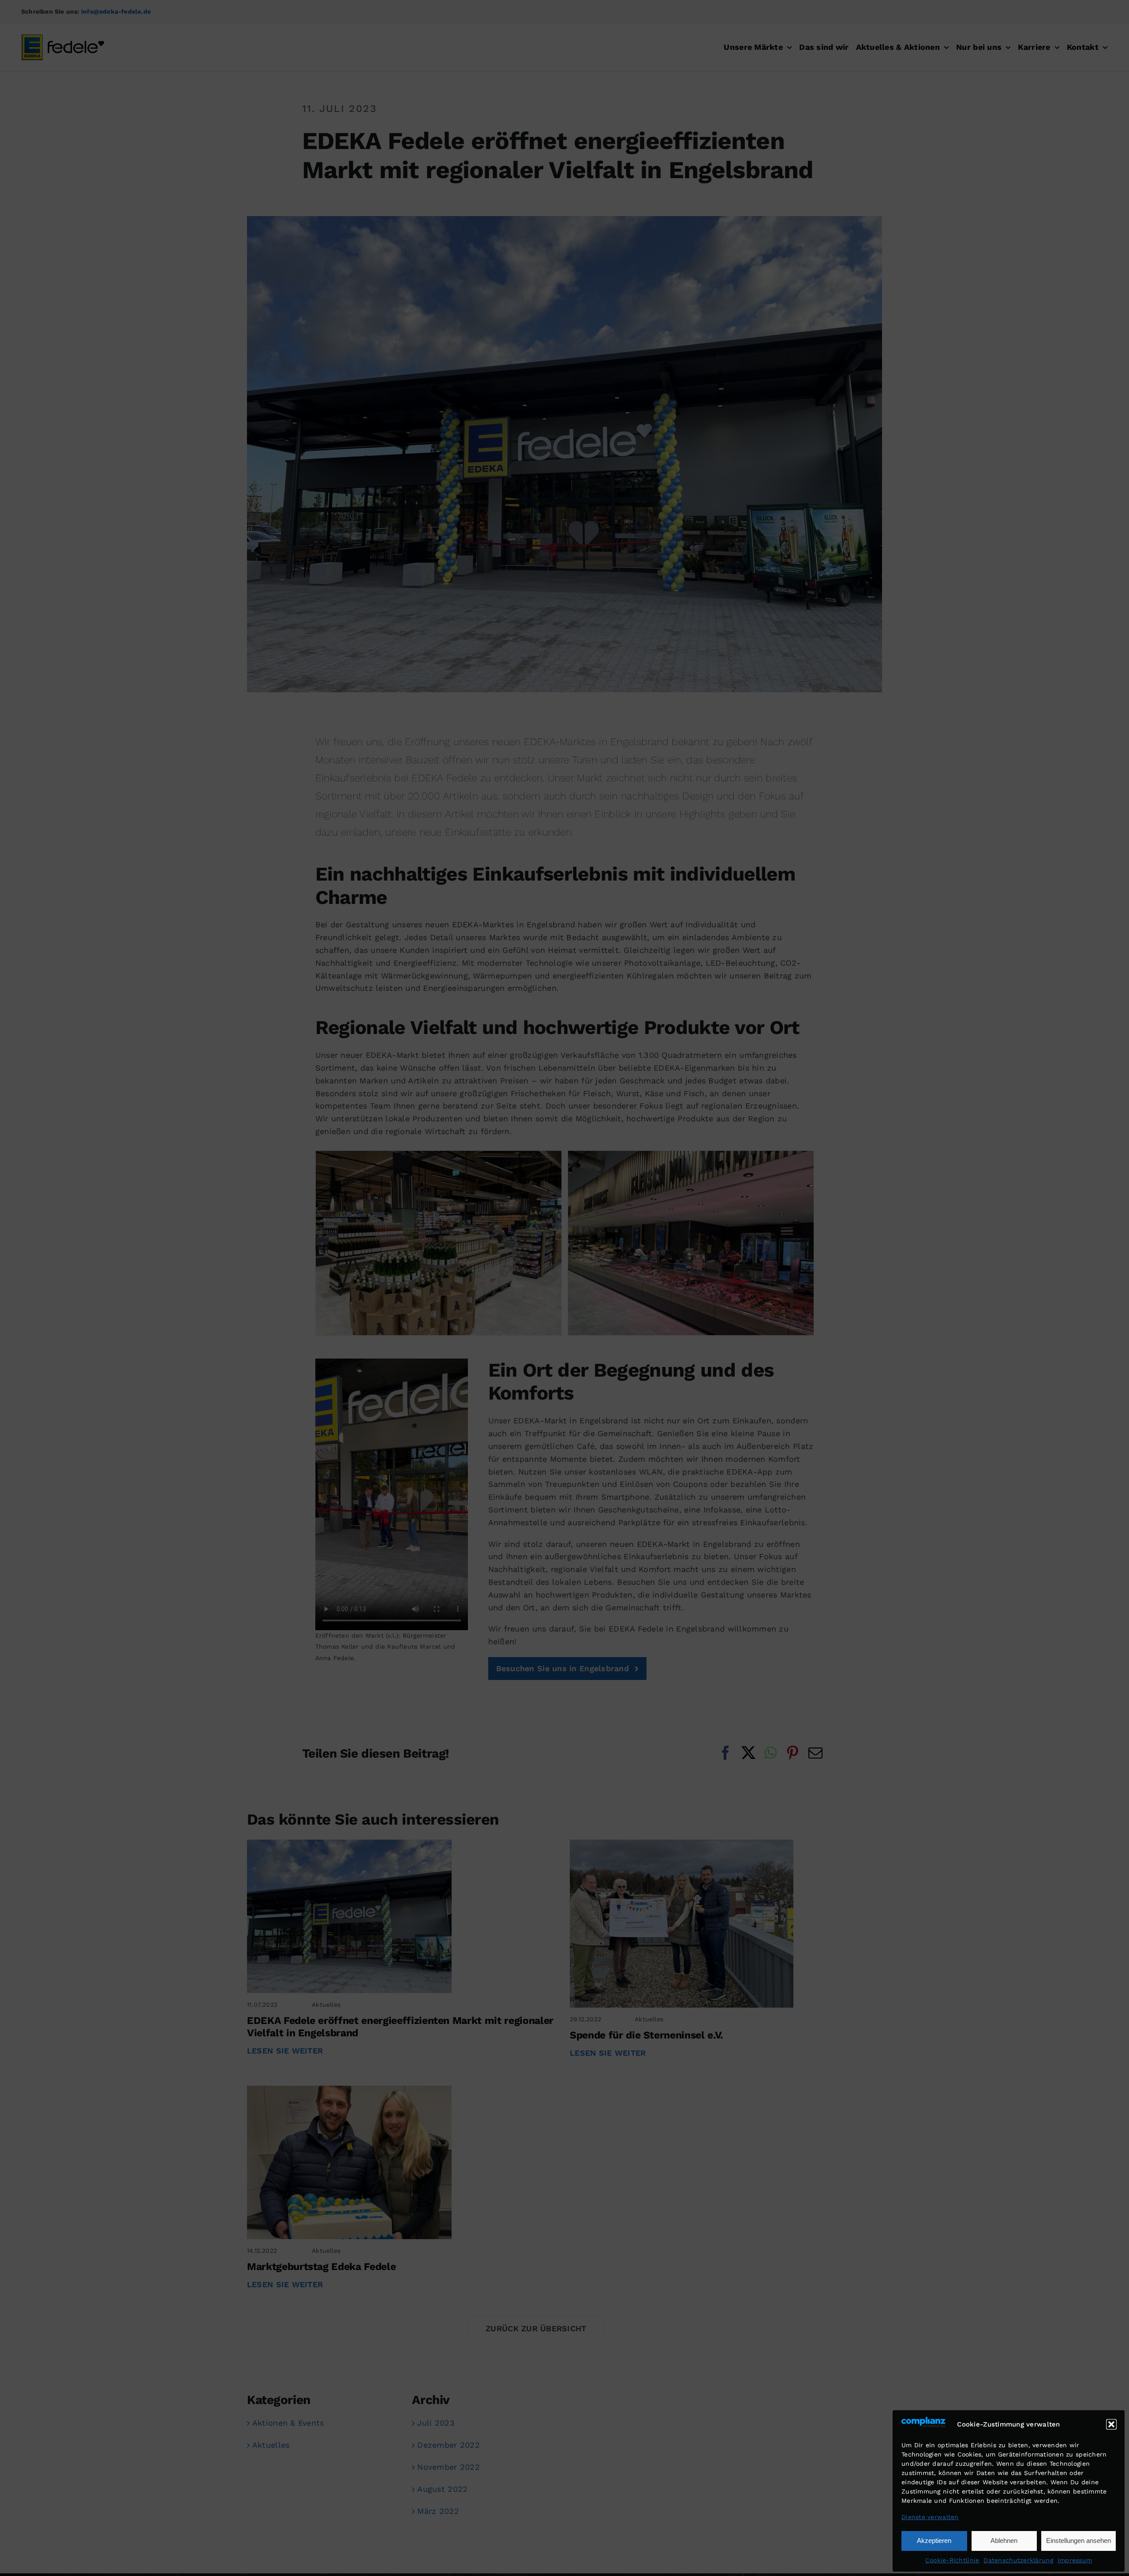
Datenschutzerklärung (1018, 2560)
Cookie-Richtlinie (952, 2560)
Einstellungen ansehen (1079, 2541)
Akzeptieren (934, 2541)
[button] (1111, 2424)
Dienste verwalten (930, 2517)
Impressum (1075, 2560)
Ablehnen (1004, 2541)
